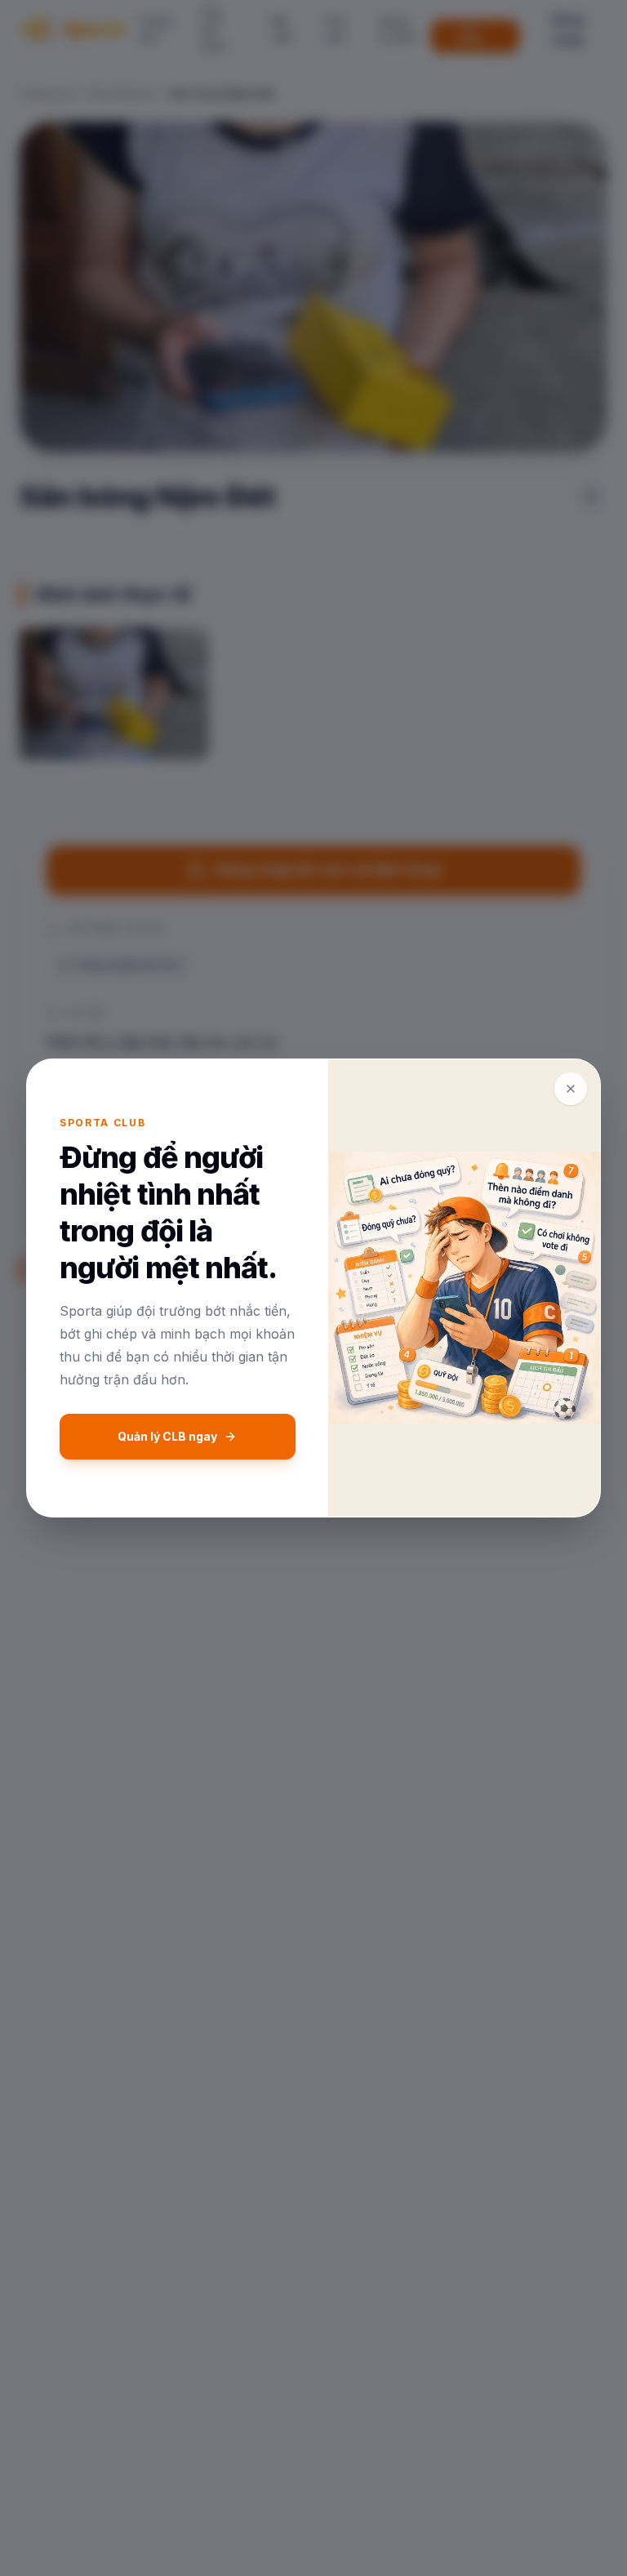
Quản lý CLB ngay (167, 1436)
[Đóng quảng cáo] (571, 1089)
